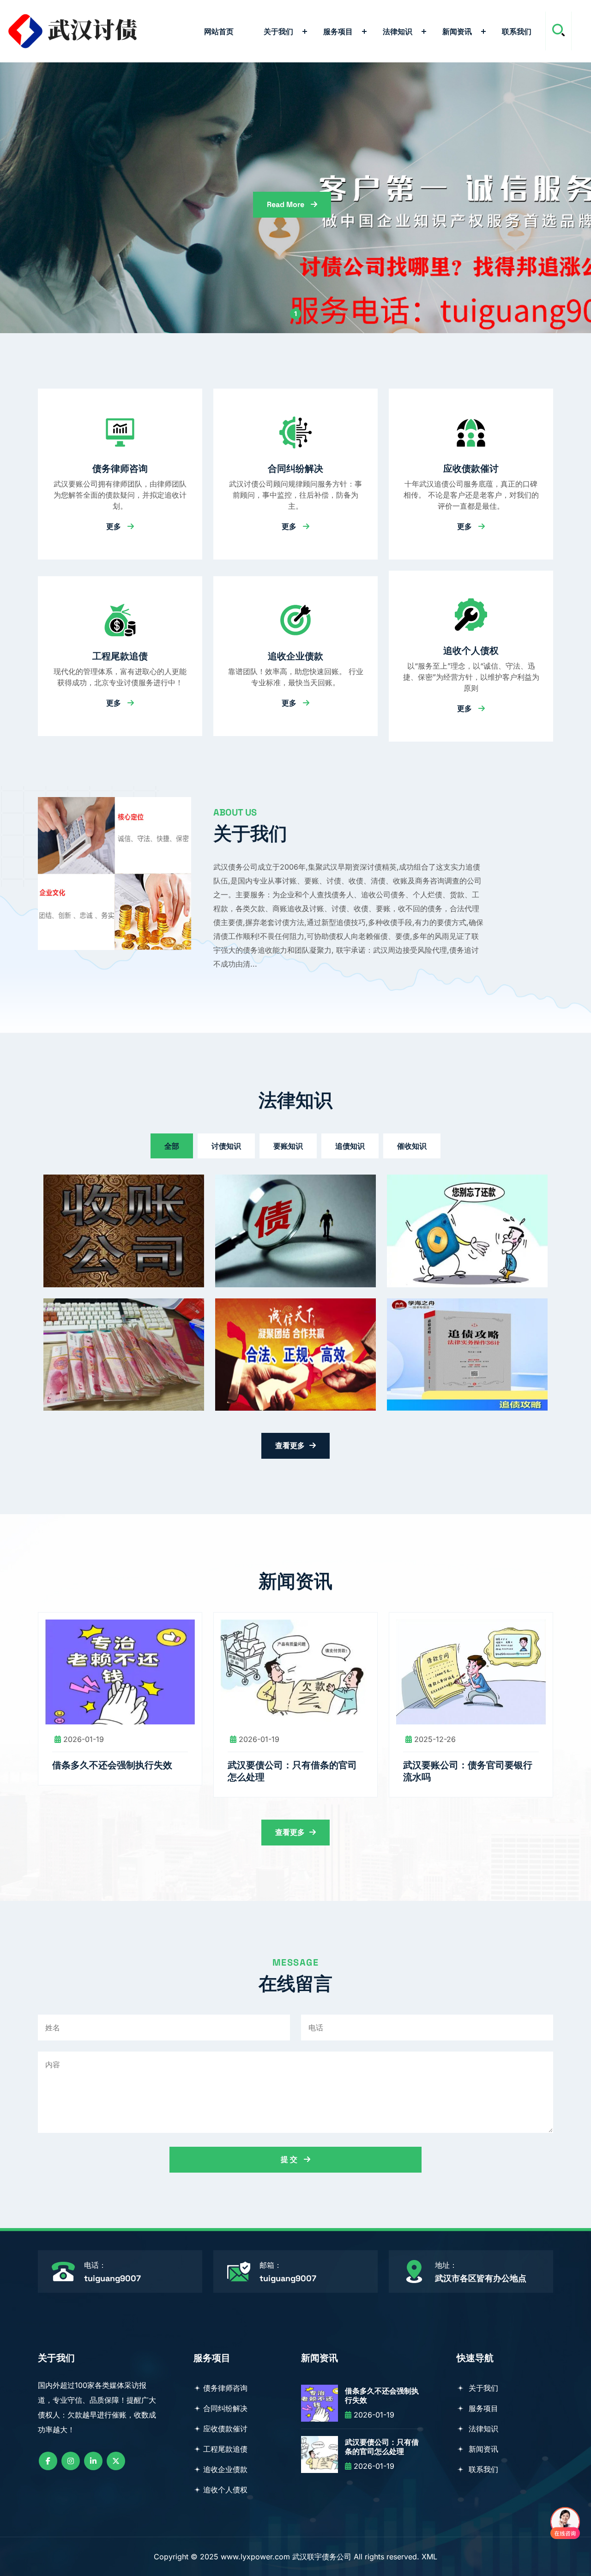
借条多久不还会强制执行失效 (112, 1765)
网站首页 (219, 31)
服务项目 (338, 31)
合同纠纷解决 (295, 469)
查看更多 (290, 1446)
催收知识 (412, 1146)
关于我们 (278, 31)
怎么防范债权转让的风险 (452, 1194)
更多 (115, 526)
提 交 (290, 2159)
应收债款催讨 (471, 469)
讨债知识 (226, 1146)
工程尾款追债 (120, 656)
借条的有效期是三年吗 (275, 1318)
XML (429, 2557)
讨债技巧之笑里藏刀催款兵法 (117, 1318)
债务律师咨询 (120, 469)
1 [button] (295, 314)
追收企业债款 (295, 656)
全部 (172, 1146)
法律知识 (398, 31)
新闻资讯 (457, 31)
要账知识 (288, 1146)
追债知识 (350, 1146)
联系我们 (517, 31)
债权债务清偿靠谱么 (271, 1194)
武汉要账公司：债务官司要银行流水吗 (468, 1771)
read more (286, 204)
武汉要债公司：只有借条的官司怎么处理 (292, 1771)
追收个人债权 (471, 651)
